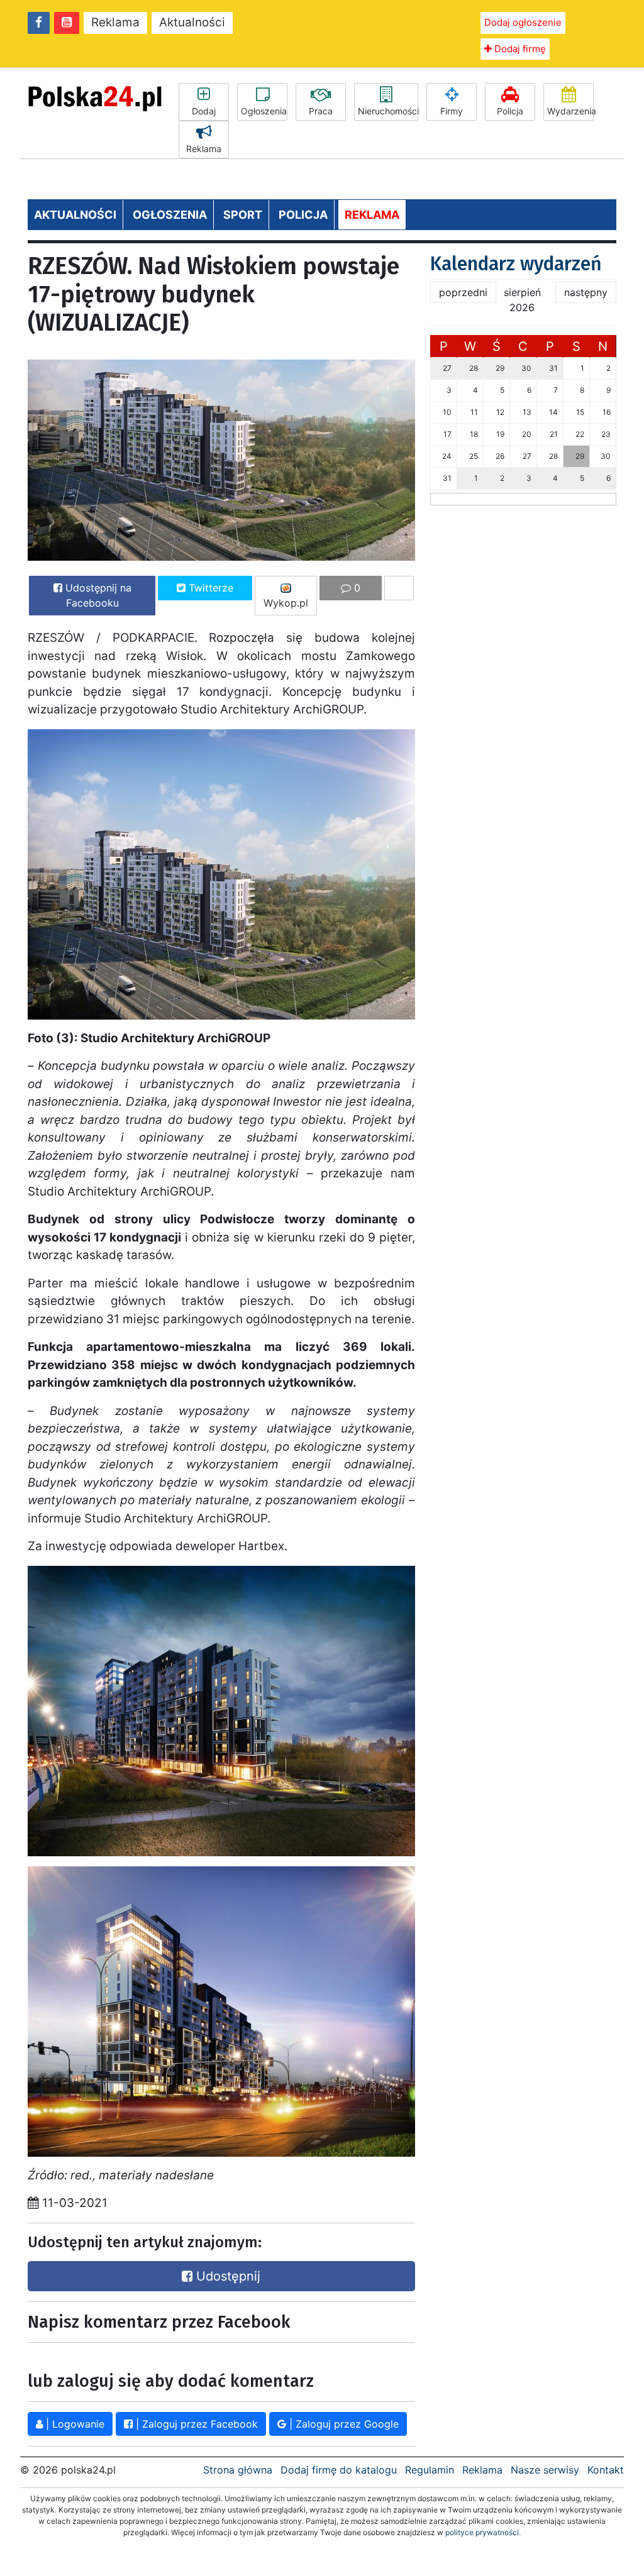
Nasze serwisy (545, 2470)
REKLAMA (372, 215)
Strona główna (238, 2470)
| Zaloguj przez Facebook (195, 2424)
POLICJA (303, 215)
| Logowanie (74, 2424)
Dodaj (204, 111)
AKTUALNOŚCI (75, 215)
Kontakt (606, 2470)
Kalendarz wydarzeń (516, 264)
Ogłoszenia (264, 111)
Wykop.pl (286, 603)
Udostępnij (226, 2276)
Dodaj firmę (519, 49)
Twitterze (209, 588)
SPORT (243, 215)
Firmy (452, 111)
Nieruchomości (388, 111)
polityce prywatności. (483, 2532)
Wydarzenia (570, 111)
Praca (321, 111)
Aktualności (192, 22)
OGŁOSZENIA (170, 215)
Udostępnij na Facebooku (97, 595)
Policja (510, 111)
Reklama (115, 22)
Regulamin (430, 2470)
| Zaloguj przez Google (342, 2424)
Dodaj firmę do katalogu (339, 2470)
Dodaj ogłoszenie (523, 22)
